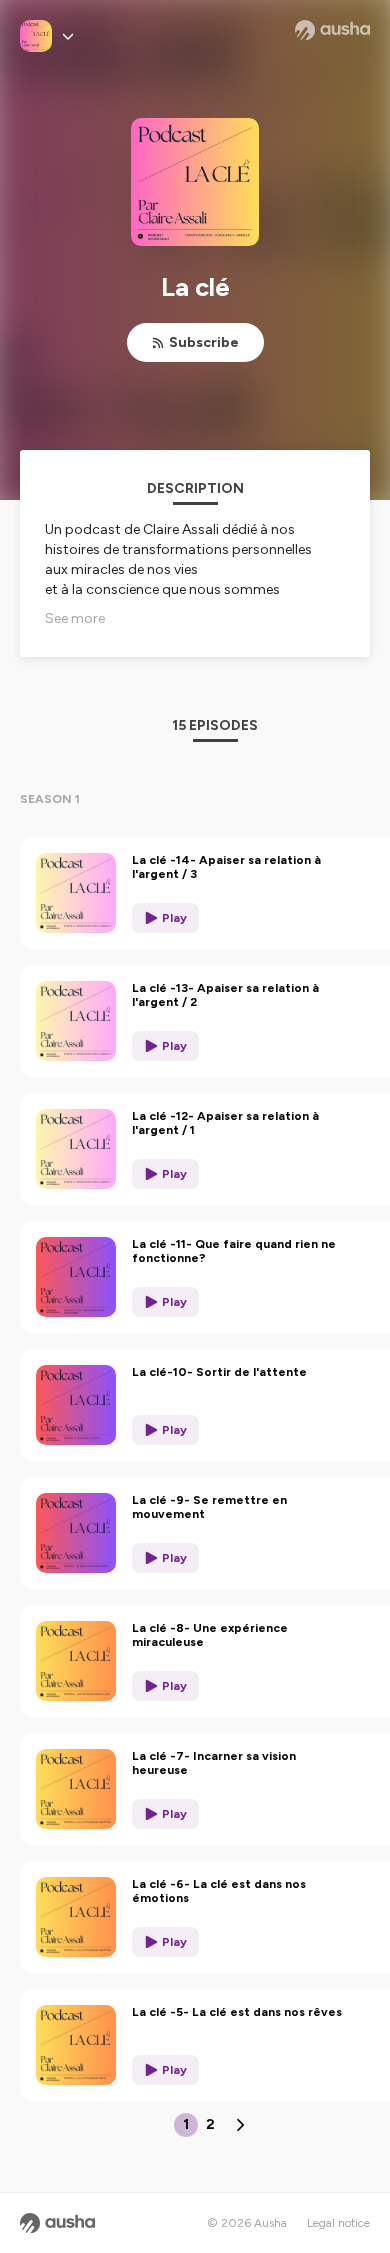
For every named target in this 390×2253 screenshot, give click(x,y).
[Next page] (240, 2125)
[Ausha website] (332, 30)
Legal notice (338, 2223)
